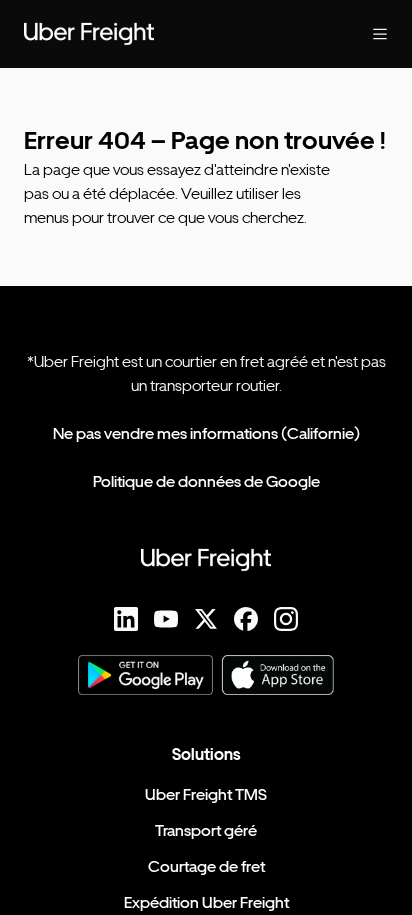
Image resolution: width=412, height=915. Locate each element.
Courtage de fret (206, 866)
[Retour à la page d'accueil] (166, 34)
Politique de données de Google (206, 481)
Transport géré (206, 830)
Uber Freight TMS (206, 794)
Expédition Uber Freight (206, 902)
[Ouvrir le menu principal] (364, 34)
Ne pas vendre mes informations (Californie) (206, 433)
